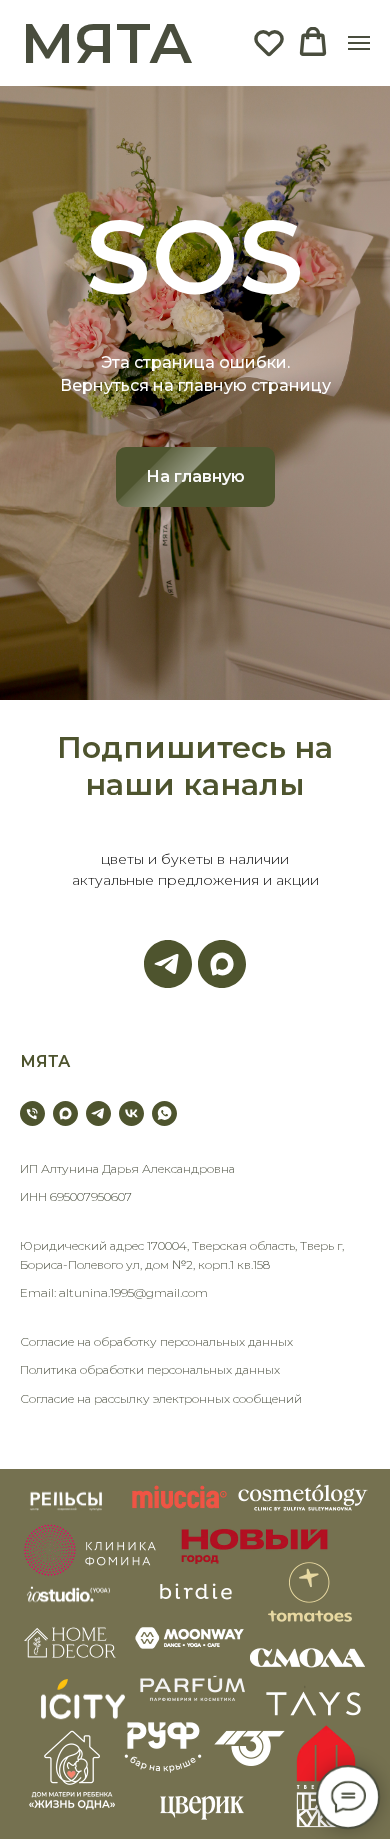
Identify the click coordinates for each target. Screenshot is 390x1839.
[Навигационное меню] (359, 43)
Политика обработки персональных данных (150, 1369)
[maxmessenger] (65, 1113)
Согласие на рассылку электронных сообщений (161, 1398)
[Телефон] (32, 1113)
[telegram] (98, 1113)
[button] (269, 42)
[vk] (131, 1113)
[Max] (222, 964)
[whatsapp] (164, 1113)
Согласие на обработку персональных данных (156, 1341)
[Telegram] (168, 964)
